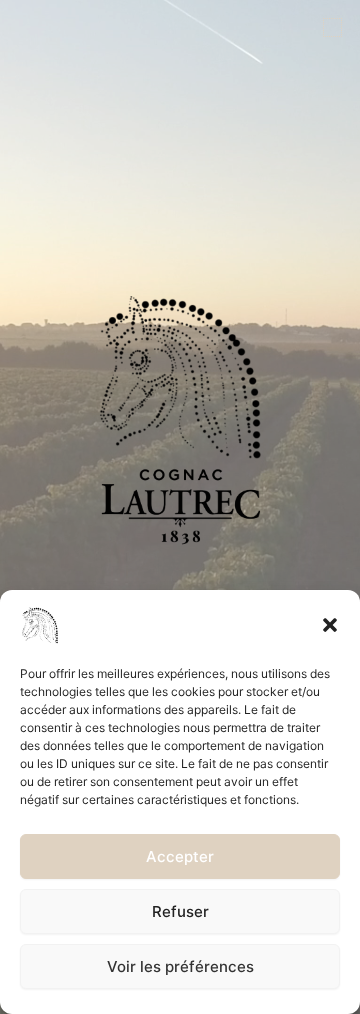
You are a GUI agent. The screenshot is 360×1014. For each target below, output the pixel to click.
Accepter (180, 856)
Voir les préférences (180, 966)
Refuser (180, 911)
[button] (330, 625)
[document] (180, 507)
